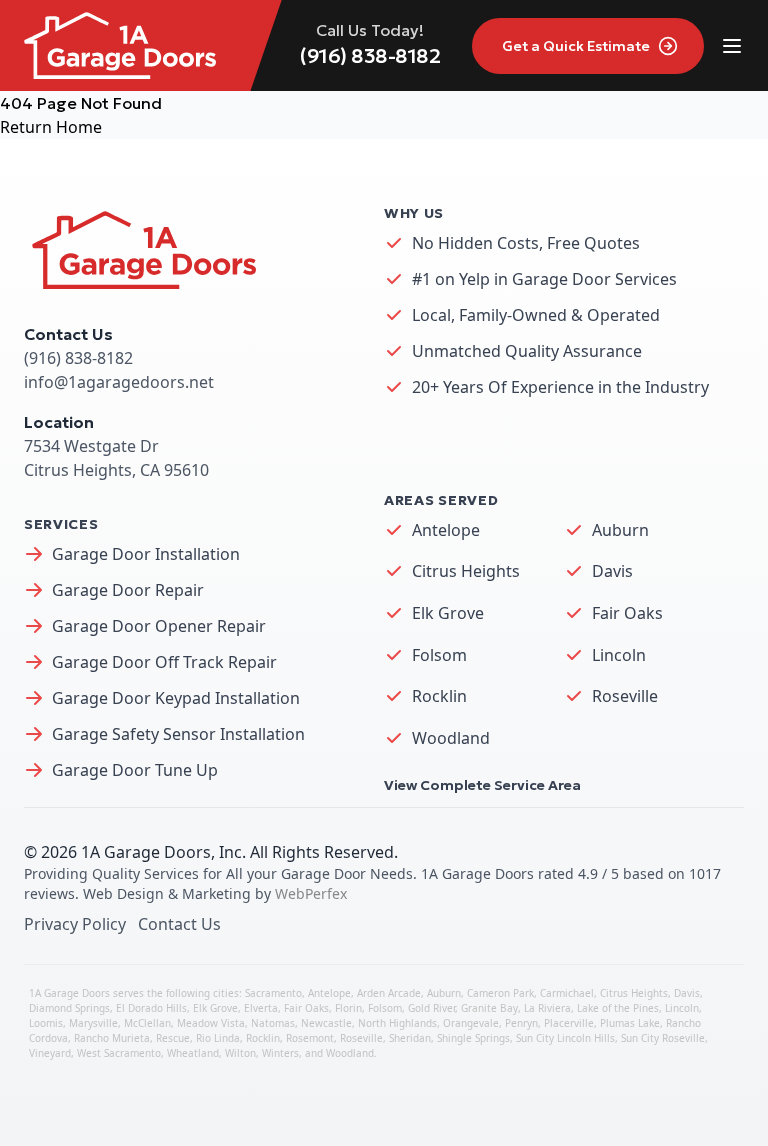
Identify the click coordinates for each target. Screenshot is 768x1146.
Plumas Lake (630, 1023)
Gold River (431, 1008)
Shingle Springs (473, 1038)
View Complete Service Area (482, 785)
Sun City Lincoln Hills (565, 1038)
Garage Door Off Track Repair (164, 662)
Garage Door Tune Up (135, 770)
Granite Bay (489, 1008)
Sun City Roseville (663, 1038)
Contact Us (179, 924)
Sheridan (410, 1038)
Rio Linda (218, 1038)
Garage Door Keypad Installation (176, 698)
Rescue (173, 1038)
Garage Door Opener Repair (159, 626)
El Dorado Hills (151, 1008)
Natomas (273, 1023)
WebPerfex (311, 893)
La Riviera (547, 1008)
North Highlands (397, 1023)
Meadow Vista (211, 1023)
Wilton (240, 1053)
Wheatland (193, 1053)
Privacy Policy (75, 924)
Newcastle (326, 1023)
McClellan (147, 1023)
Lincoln (619, 655)
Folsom (439, 655)
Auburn (620, 530)
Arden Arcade (389, 993)
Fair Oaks (627, 613)
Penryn (521, 1023)
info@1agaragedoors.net (119, 382)
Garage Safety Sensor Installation (178, 734)
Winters (280, 1053)
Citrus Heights (466, 571)
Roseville (625, 696)
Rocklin (439, 696)
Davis (612, 571)
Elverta (261, 1008)
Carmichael (567, 993)
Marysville (93, 1023)
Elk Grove (448, 613)
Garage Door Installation (146, 554)
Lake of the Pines (618, 1008)
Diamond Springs (69, 1008)
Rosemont (310, 1038)
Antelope (446, 530)
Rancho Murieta (112, 1038)
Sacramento (273, 993)
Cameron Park (500, 993)
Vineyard (50, 1053)
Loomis (46, 1023)
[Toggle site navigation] (732, 46)
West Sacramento (119, 1053)
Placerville (569, 1023)
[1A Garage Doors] (120, 45)
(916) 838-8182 (370, 56)
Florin (348, 1008)
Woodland (451, 738)
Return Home (51, 127)
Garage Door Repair (128, 590)
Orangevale (471, 1023)
